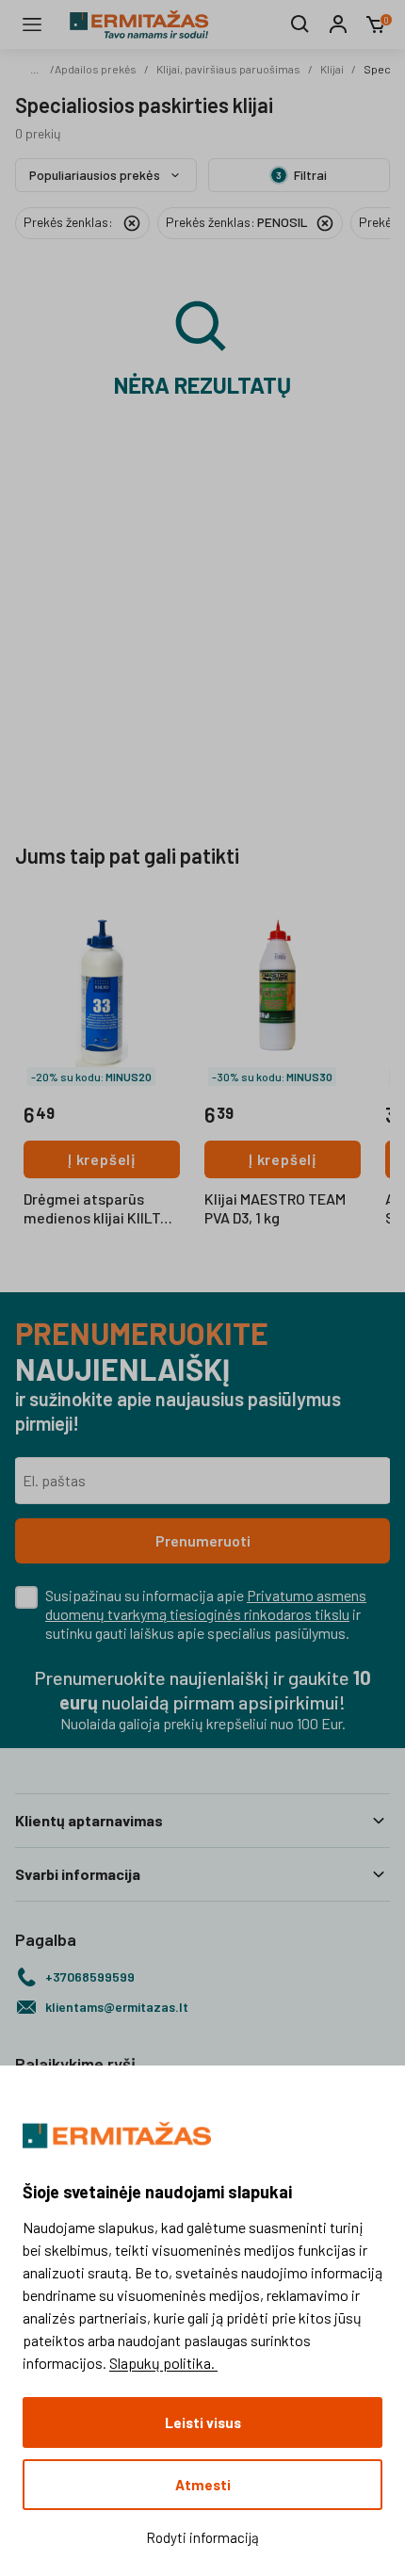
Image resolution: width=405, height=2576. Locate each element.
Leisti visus (203, 2422)
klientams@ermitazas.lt (117, 2007)
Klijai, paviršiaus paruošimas (228, 69)
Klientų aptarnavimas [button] (89, 1820)
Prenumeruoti (203, 1540)
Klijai (332, 69)
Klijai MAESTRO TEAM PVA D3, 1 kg (275, 1208)
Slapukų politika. (163, 2363)
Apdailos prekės (96, 69)
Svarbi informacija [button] (78, 1874)
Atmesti (203, 2485)
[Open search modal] (300, 24)
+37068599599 (90, 1977)
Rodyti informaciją (202, 2537)
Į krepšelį (102, 1159)
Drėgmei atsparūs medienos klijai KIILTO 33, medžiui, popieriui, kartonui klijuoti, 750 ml (102, 1209)
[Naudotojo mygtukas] (338, 24)
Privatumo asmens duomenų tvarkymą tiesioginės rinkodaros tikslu (206, 1604)
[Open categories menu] (32, 24)
